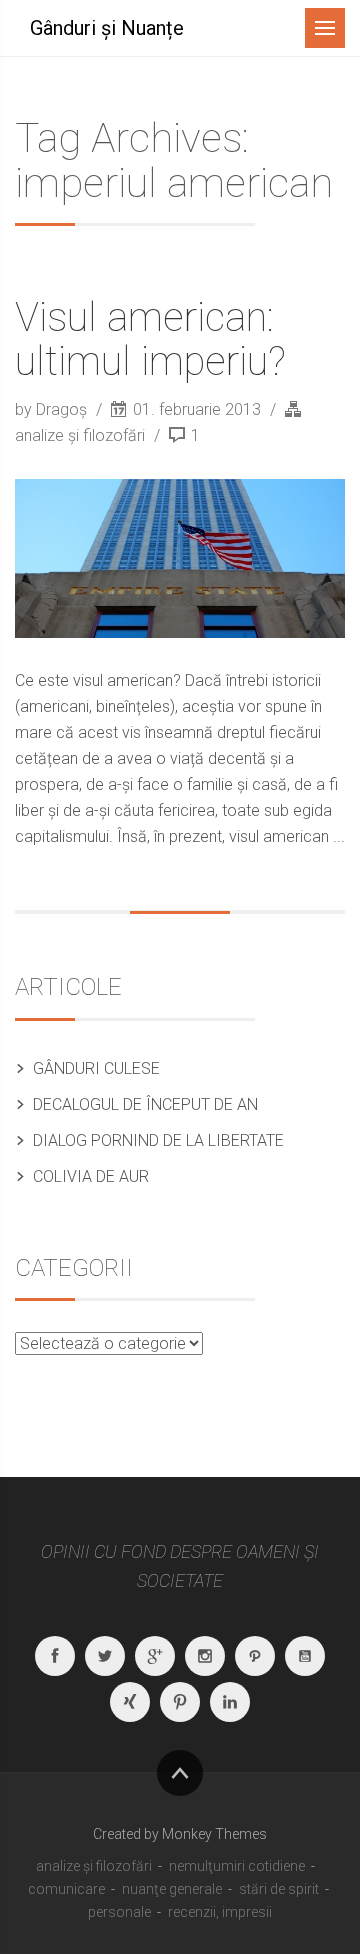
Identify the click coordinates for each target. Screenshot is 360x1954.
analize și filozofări (80, 435)
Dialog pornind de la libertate (158, 1140)
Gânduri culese (96, 1068)
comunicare (66, 1889)
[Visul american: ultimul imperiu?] (180, 558)
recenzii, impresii (220, 1912)
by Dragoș (53, 409)
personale (119, 1912)
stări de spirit (279, 1889)
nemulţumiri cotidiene (237, 1866)
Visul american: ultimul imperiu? (150, 339)
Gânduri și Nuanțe (107, 28)
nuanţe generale (172, 1889)
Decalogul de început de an (145, 1104)
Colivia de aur (91, 1176)
